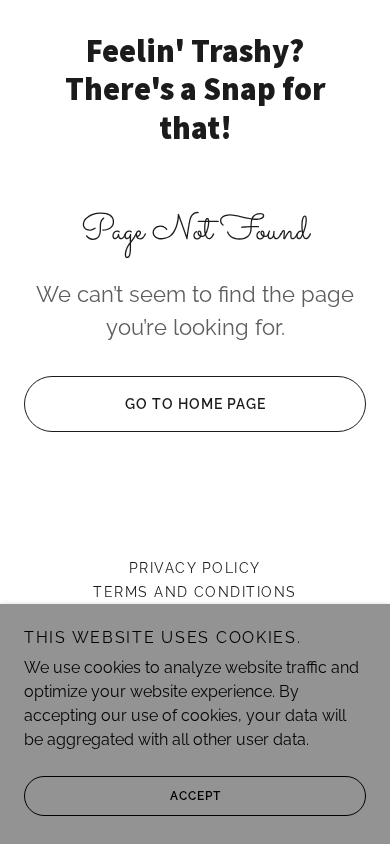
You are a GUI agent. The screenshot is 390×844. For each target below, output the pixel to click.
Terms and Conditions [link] (195, 592)
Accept (195, 796)
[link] (195, 89)
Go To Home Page (195, 404)
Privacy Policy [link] (195, 568)
